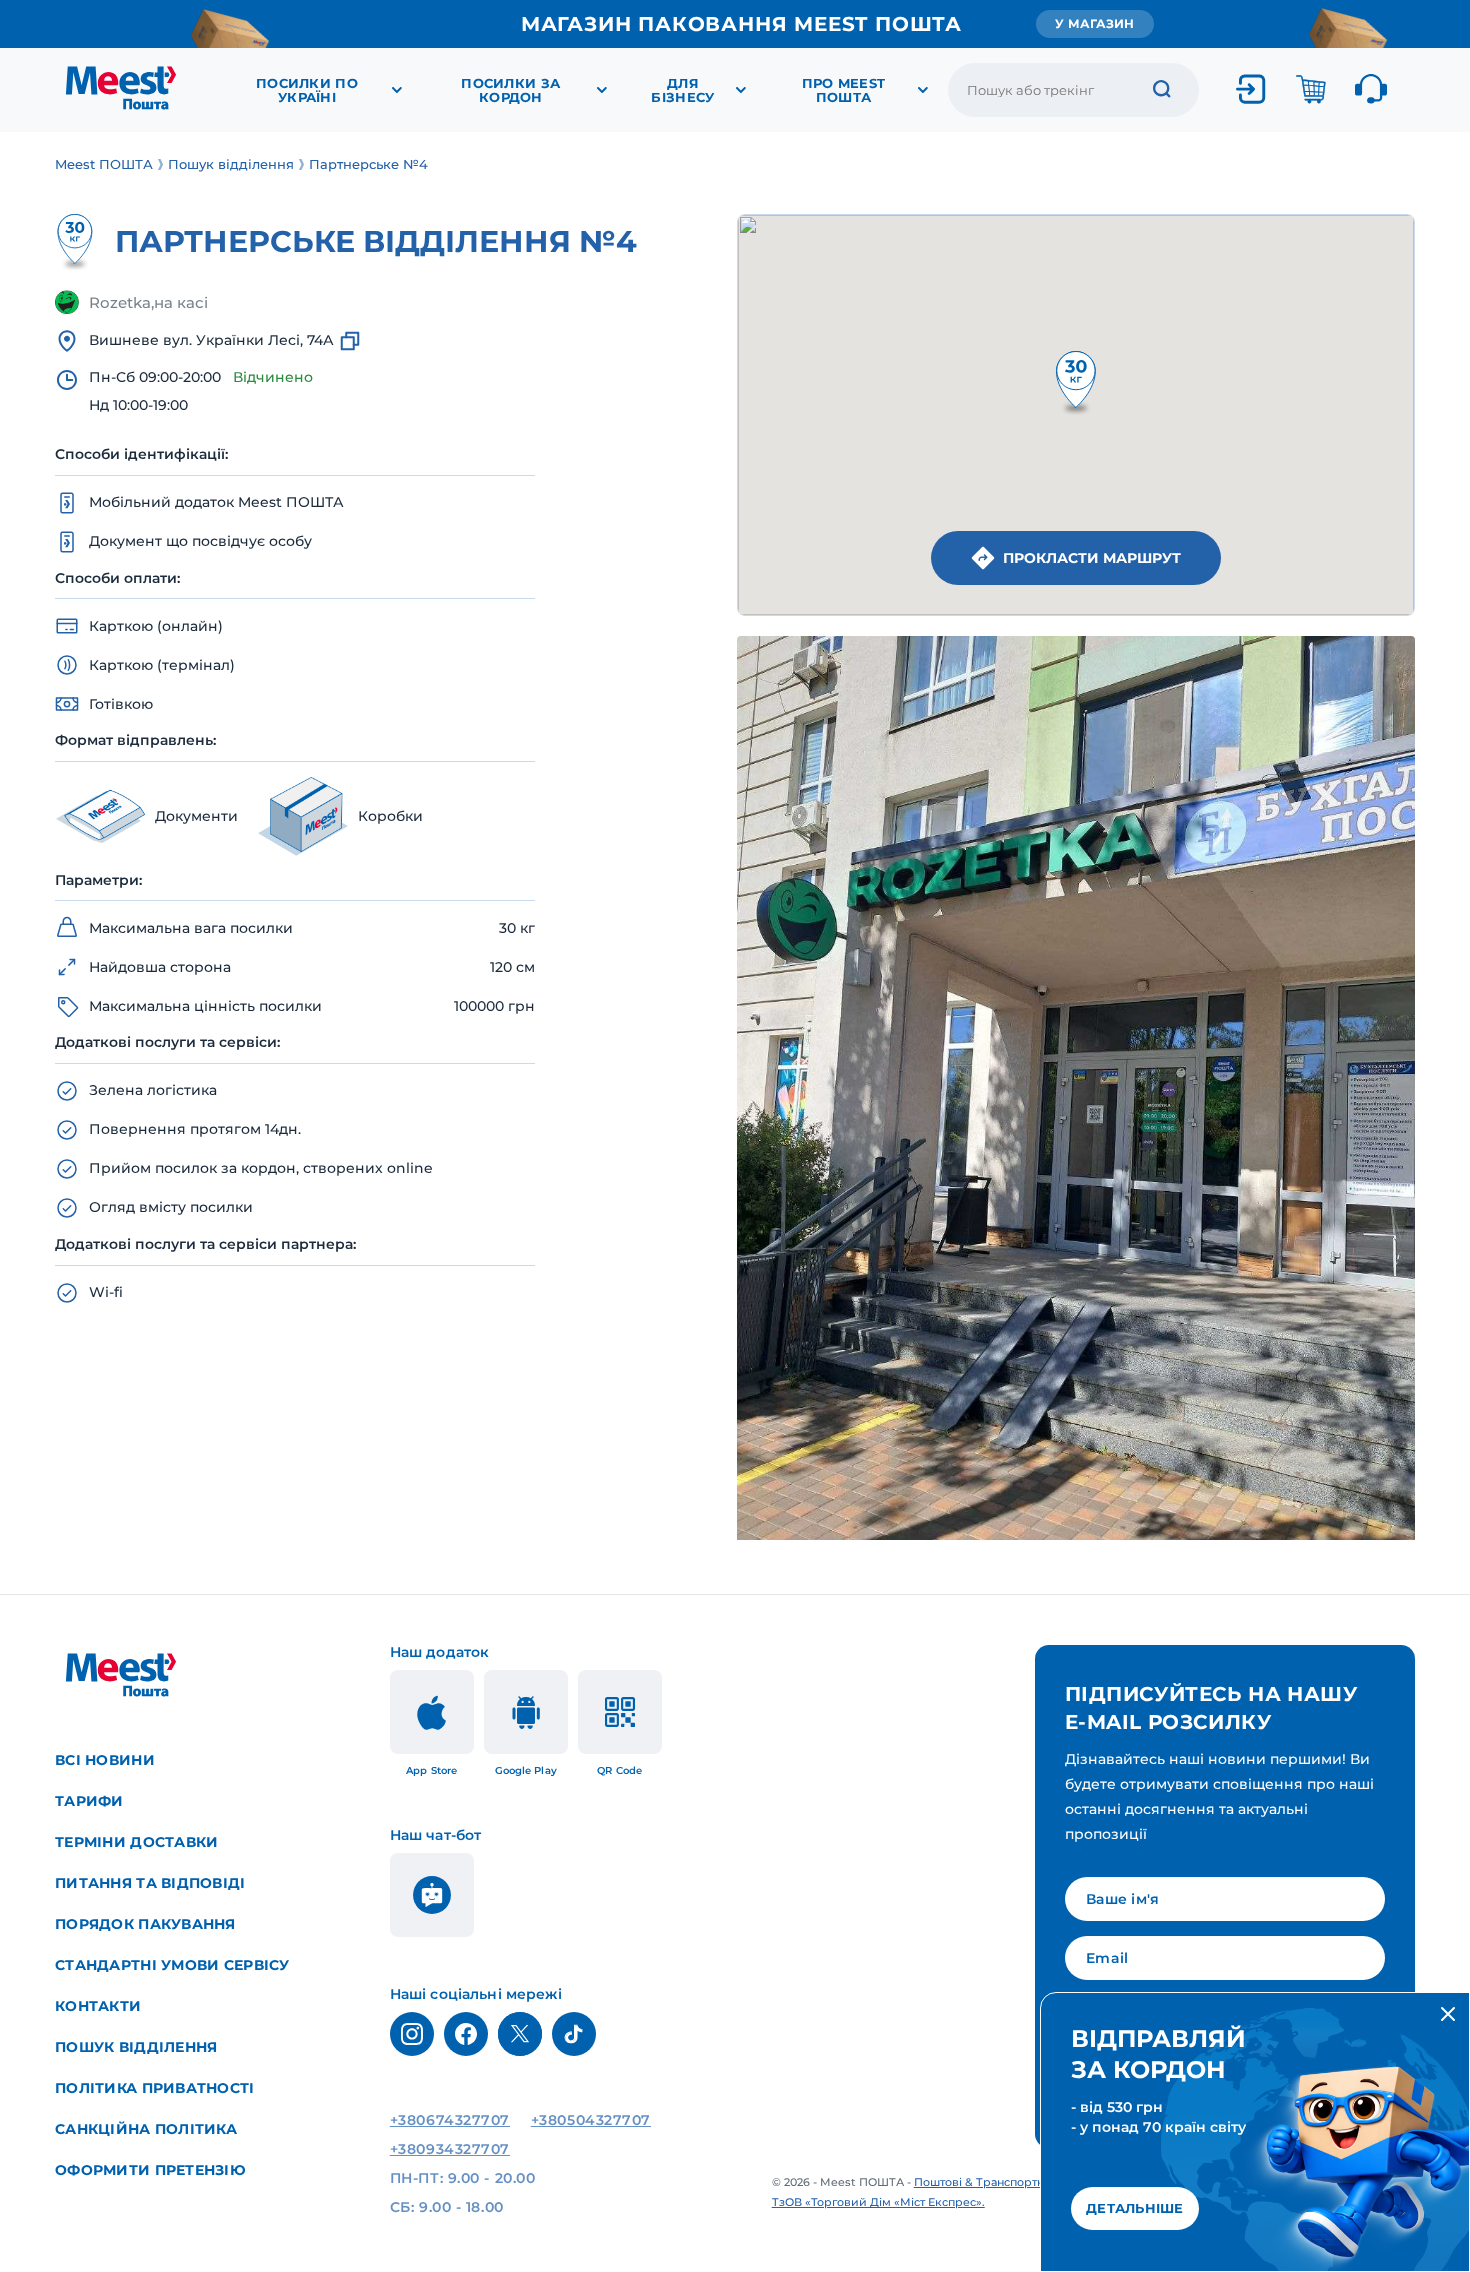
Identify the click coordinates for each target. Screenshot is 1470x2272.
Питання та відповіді (150, 1883)
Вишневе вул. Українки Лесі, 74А (211, 340)
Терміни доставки (136, 1842)
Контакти (98, 2006)
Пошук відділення (136, 2047)
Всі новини (105, 1760)
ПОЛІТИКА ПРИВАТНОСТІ (155, 2088)
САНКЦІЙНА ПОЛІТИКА (146, 2129)
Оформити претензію (150, 2170)
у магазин (1094, 23)
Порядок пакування (145, 1924)
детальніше (1135, 2208)
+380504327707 (591, 2120)
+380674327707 (450, 2120)
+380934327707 (450, 2149)
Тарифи (89, 1801)
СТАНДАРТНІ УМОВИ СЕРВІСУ (172, 1965)
